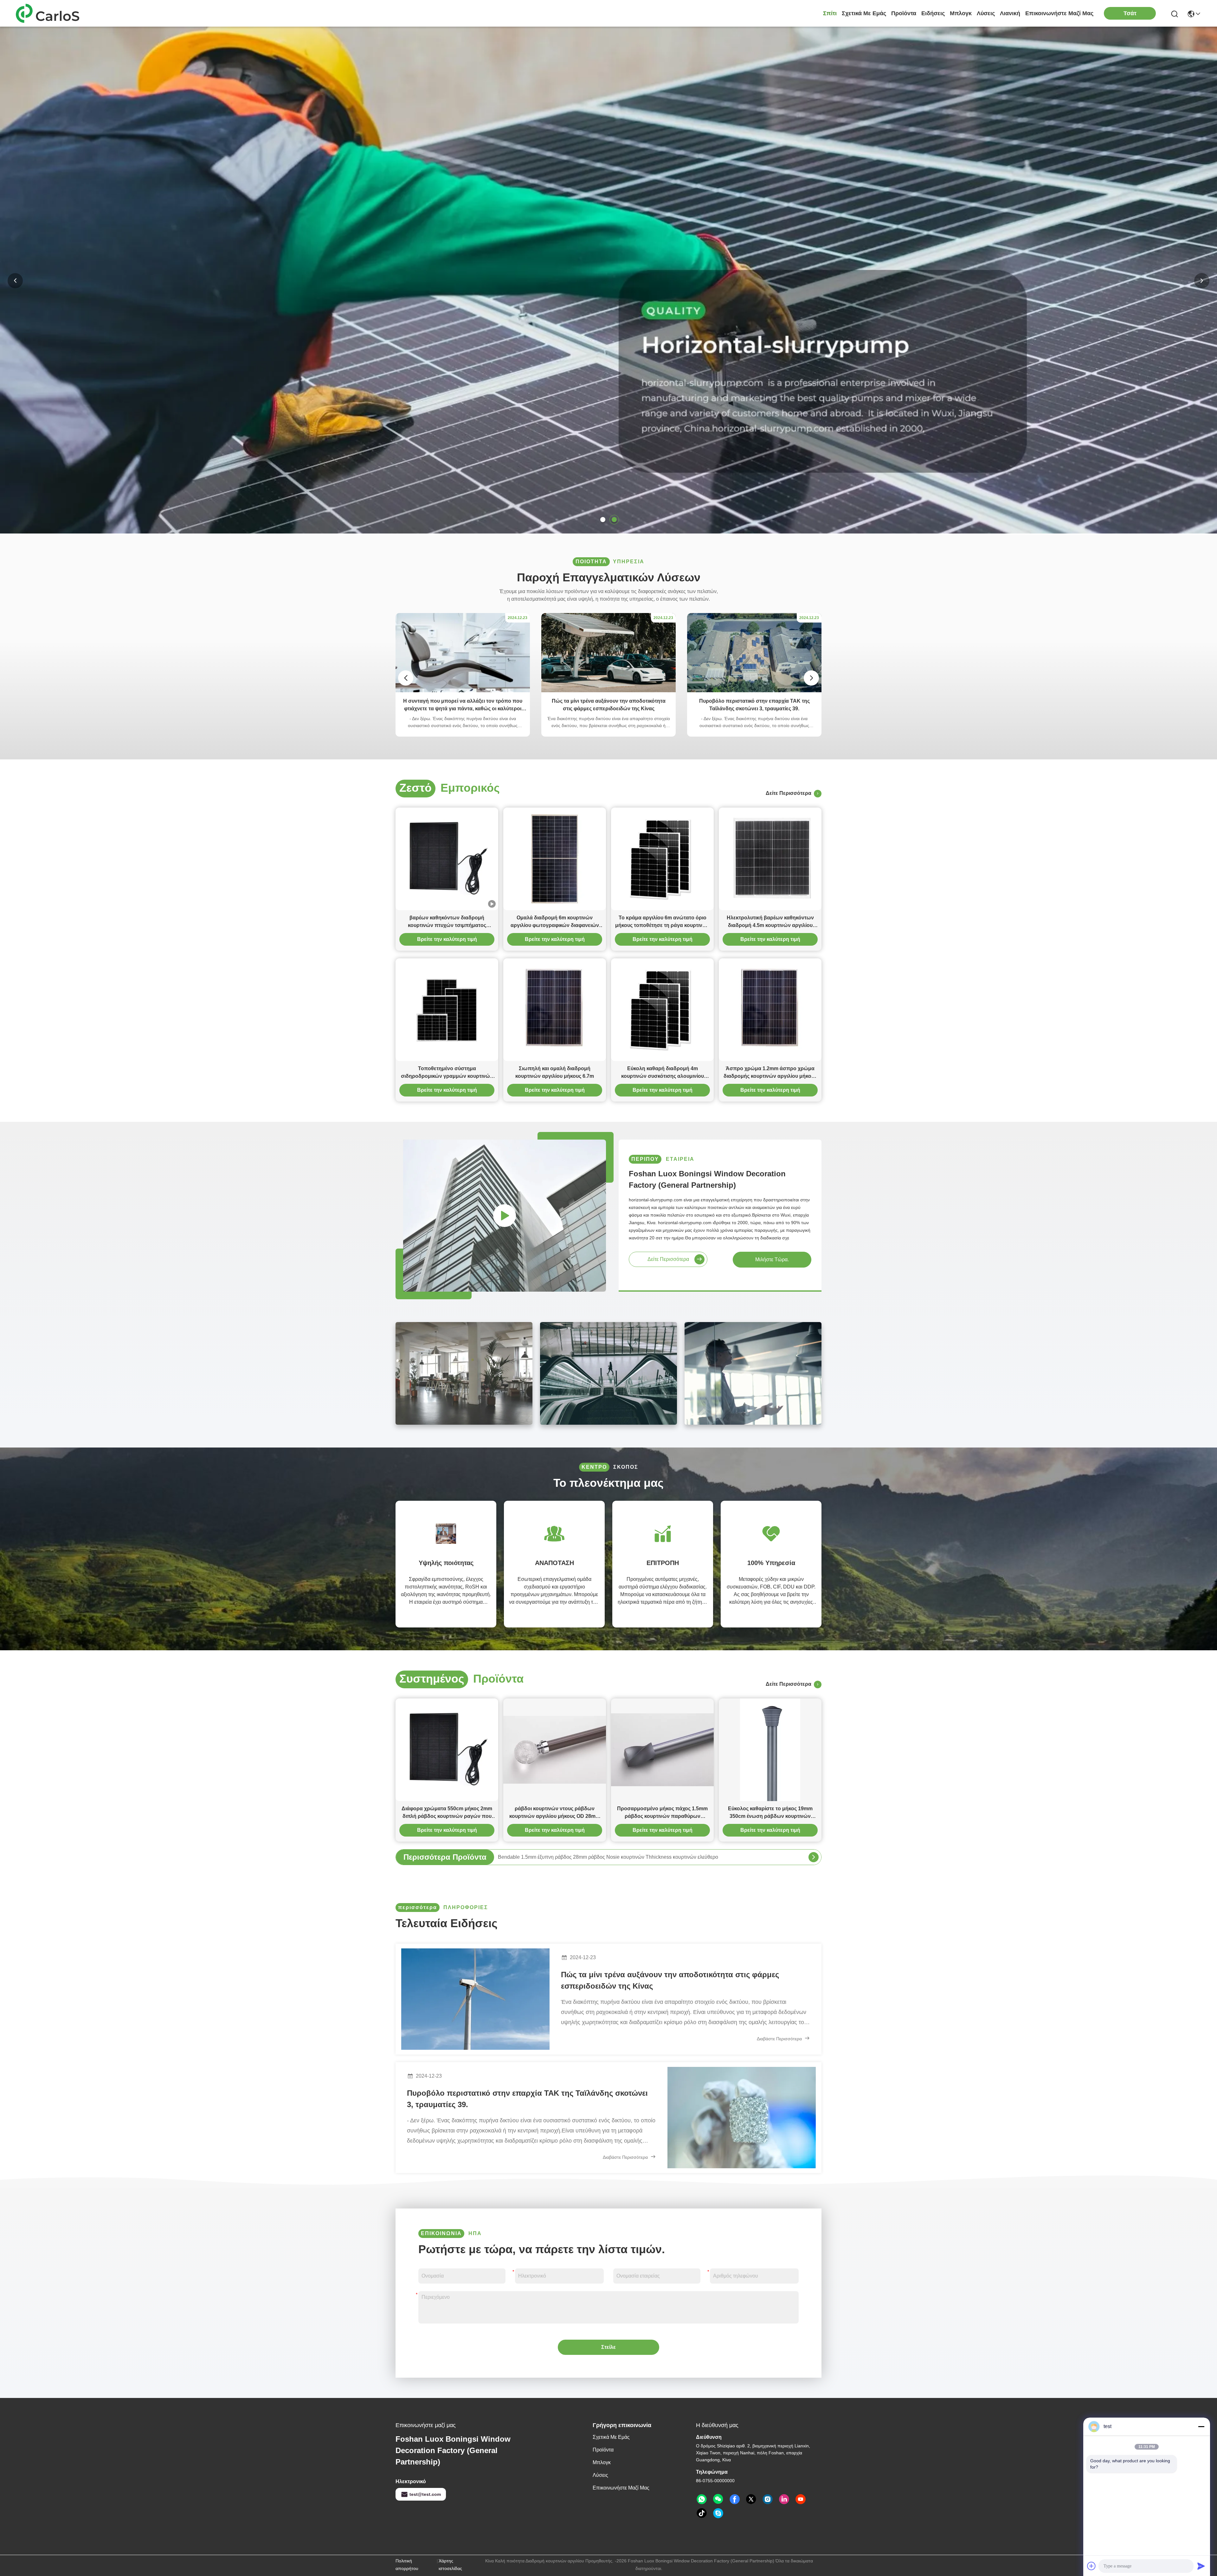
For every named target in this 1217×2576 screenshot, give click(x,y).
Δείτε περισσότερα (790, 793)
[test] (718, 2513)
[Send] (1201, 2566)
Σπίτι (830, 13)
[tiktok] (702, 2513)
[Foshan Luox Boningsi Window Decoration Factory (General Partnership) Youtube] (801, 2499)
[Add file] (1091, 2566)
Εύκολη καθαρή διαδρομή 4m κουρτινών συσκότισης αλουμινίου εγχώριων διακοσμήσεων (663, 1073)
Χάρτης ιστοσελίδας (450, 2565)
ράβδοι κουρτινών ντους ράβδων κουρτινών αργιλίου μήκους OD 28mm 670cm (555, 1813)
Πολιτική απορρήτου (407, 2565)
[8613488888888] (702, 2499)
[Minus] (1201, 2426)
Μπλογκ (961, 13)
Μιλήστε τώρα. (772, 1259)
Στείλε (608, 2347)
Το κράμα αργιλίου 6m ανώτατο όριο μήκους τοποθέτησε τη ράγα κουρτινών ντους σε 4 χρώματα (662, 922)
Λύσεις (986, 13)
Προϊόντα (904, 13)
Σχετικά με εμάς (864, 13)
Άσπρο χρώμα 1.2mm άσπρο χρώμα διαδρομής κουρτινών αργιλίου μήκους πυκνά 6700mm (770, 1073)
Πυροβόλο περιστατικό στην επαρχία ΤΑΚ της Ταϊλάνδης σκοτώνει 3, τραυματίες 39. (527, 2099)
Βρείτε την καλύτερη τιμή (447, 939)
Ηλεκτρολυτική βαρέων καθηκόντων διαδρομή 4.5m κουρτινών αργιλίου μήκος (770, 922)
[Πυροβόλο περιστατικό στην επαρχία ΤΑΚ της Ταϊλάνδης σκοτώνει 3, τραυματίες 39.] (754, 691)
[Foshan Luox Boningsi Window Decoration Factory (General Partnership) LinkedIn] (784, 2499)
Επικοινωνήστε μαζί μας (1059, 13)
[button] (603, 520)
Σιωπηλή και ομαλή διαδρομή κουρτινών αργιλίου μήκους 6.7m (555, 1072)
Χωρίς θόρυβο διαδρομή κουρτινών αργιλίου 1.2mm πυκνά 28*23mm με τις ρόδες (589, 1857)
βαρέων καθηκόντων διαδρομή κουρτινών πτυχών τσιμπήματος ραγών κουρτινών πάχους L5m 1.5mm (447, 922)
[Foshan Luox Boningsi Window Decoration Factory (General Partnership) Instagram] (768, 2499)
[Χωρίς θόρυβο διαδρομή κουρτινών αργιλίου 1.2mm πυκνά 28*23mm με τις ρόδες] (814, 1857)
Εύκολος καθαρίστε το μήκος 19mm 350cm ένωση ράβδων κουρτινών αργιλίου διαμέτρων (770, 1813)
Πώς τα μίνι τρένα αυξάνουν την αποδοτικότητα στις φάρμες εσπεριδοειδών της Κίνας (670, 1980)
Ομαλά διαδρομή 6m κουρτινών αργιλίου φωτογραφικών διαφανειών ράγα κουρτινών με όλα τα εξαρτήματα (555, 922)
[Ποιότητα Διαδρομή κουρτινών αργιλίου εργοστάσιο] (608, 532)
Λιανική (1010, 13)
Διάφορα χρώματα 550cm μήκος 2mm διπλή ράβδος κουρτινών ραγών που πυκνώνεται (447, 1813)
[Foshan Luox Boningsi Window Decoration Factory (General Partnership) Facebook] (735, 2499)
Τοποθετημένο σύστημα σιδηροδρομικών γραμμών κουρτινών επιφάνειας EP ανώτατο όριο (447, 1073)
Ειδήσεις (933, 13)
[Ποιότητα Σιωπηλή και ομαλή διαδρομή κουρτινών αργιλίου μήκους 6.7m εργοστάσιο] (555, 1010)
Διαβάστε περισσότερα (780, 2039)
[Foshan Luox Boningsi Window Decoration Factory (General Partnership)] (51, 13)
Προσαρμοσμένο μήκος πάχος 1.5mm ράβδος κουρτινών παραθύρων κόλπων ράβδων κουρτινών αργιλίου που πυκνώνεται (662, 1813)
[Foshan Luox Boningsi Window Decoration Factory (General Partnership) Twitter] (751, 2499)
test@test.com (425, 2494)
